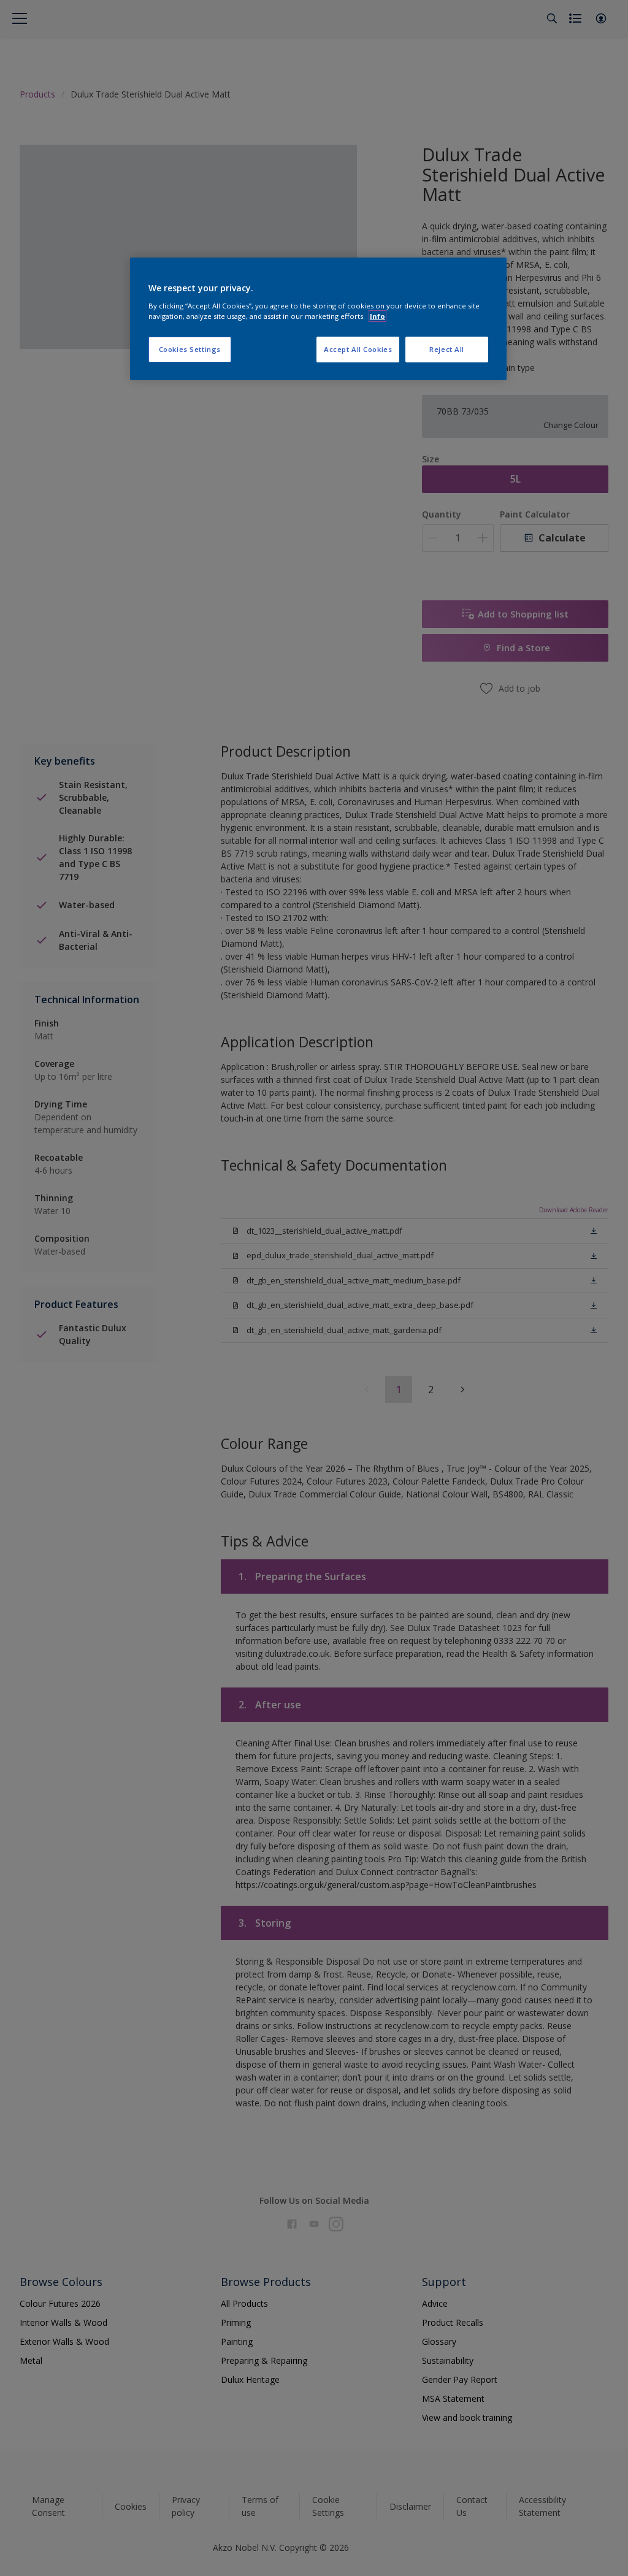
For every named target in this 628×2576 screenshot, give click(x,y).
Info (377, 316)
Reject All (447, 349)
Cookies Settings (190, 349)
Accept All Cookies (358, 349)
